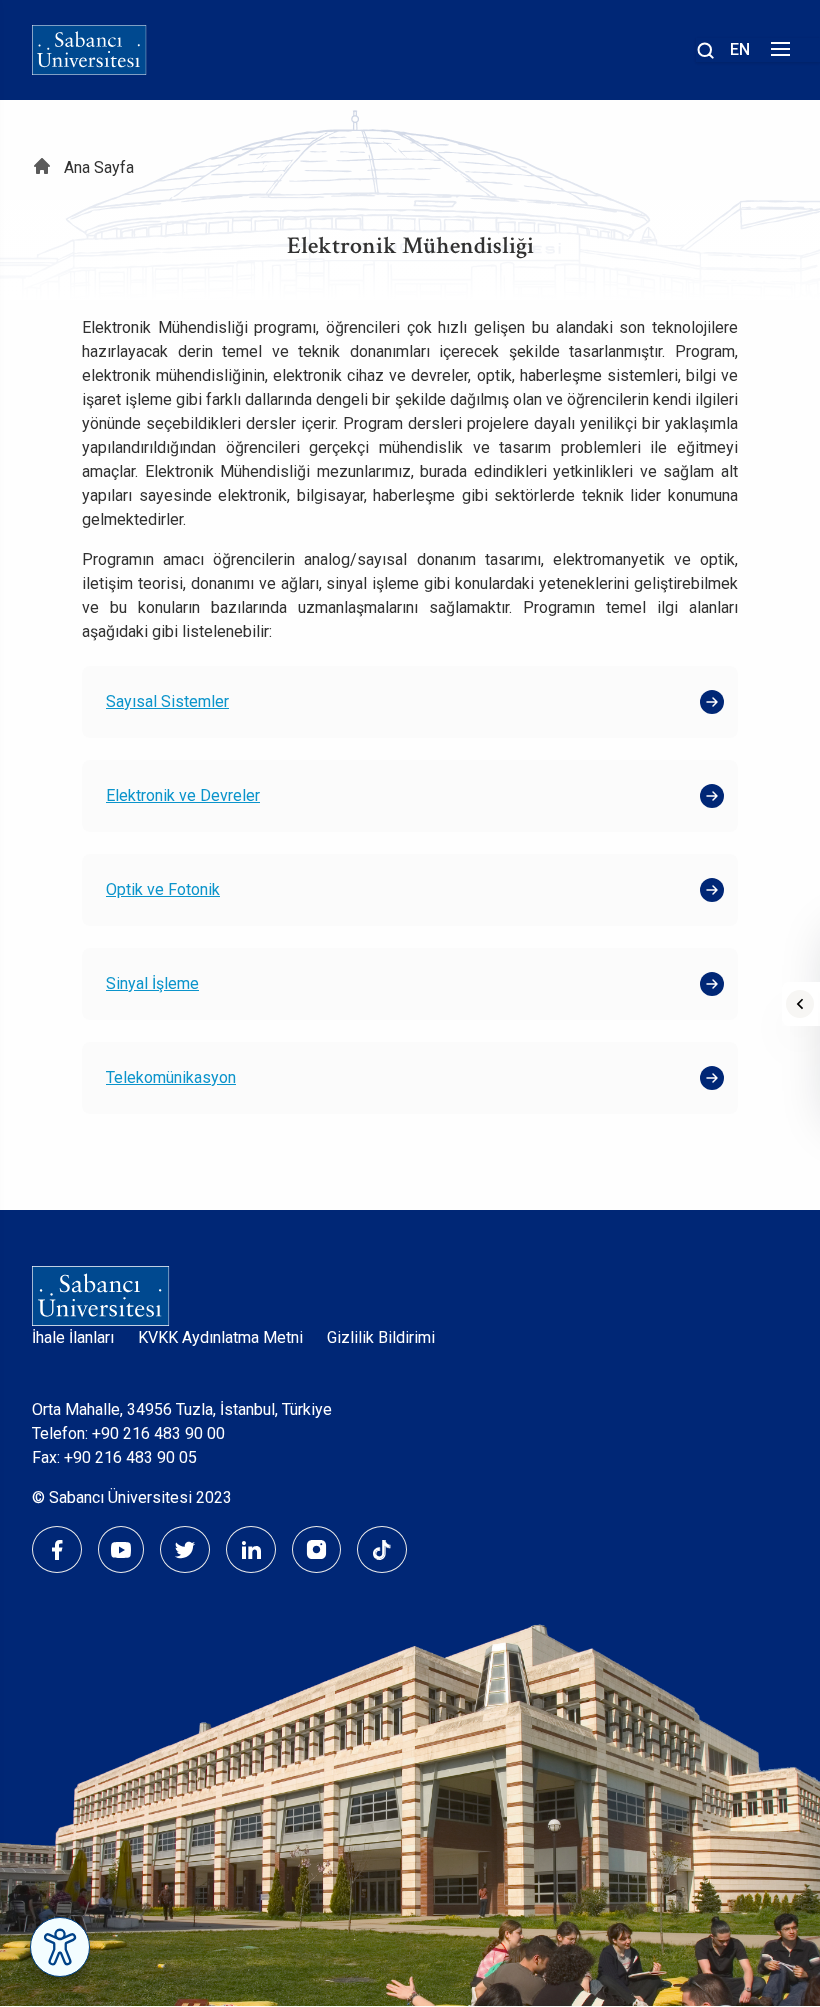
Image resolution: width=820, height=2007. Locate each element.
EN (740, 49)
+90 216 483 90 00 (158, 1433)
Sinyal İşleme (152, 983)
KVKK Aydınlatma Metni (220, 1337)
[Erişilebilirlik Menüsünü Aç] (60, 1947)
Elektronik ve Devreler (183, 795)
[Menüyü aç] (777, 54)
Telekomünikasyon (171, 1077)
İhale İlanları (73, 1337)
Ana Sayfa (99, 167)
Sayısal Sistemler (167, 701)
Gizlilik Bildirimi (381, 1337)
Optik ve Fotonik (163, 889)
